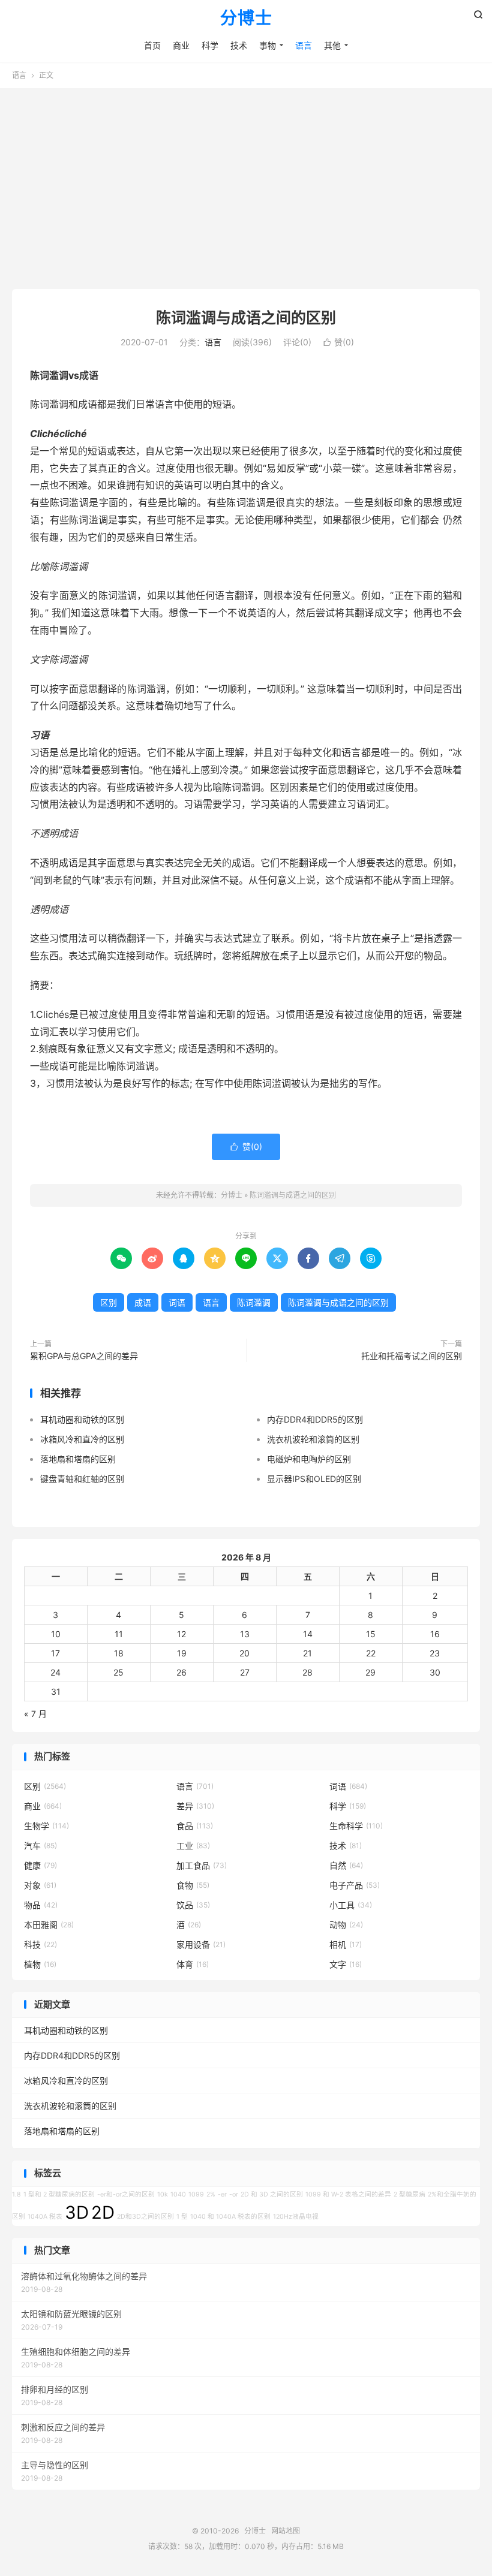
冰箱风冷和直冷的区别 (82, 1439)
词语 (177, 1302)
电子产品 (355, 1885)
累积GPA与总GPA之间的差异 (84, 1356)
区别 (109, 1302)
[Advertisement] (246, 184)
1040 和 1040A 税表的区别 (230, 2217)
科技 (40, 1944)
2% (211, 2194)
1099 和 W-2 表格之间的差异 (348, 2194)
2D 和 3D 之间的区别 (272, 2194)
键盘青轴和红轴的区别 (82, 1479)
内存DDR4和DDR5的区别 (315, 1419)
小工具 (351, 1905)
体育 (193, 1964)
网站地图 (286, 2531)
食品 (195, 1826)
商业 (181, 45)
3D (77, 2212)
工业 (193, 1846)
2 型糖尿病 (409, 2194)
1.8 (16, 2194)
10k (163, 2194)
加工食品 (202, 1865)
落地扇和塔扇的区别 (78, 1459)
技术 (239, 45)
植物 (40, 1964)
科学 (210, 45)
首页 (152, 45)
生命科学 (356, 1826)
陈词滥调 (254, 1302)
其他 (332, 45)
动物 (346, 1925)
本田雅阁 (49, 1925)
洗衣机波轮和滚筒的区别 (313, 1439)
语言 (304, 45)
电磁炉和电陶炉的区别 (309, 1459)
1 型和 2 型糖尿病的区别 (59, 2194)
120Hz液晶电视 (296, 2217)
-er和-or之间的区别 (126, 2194)
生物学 (46, 1826)
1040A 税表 (45, 2217)
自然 (346, 1865)
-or (234, 2194)
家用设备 (201, 1944)
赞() (338, 342)
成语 (143, 1302)
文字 (346, 1964)
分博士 (246, 19)
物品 (41, 1905)
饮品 (193, 1905)
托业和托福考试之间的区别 (412, 1356)
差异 (195, 1806)
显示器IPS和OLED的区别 (314, 1479)
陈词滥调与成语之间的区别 (246, 318)
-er (222, 2194)
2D (103, 2212)
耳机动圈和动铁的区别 (82, 1419)
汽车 (40, 1846)
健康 (40, 1865)
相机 (346, 1944)
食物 (193, 1885)
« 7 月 (35, 1714)
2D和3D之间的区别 (145, 2217)
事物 (268, 45)
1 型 (182, 2217)
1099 (196, 2194)
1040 (178, 2194)
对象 (40, 1885)
